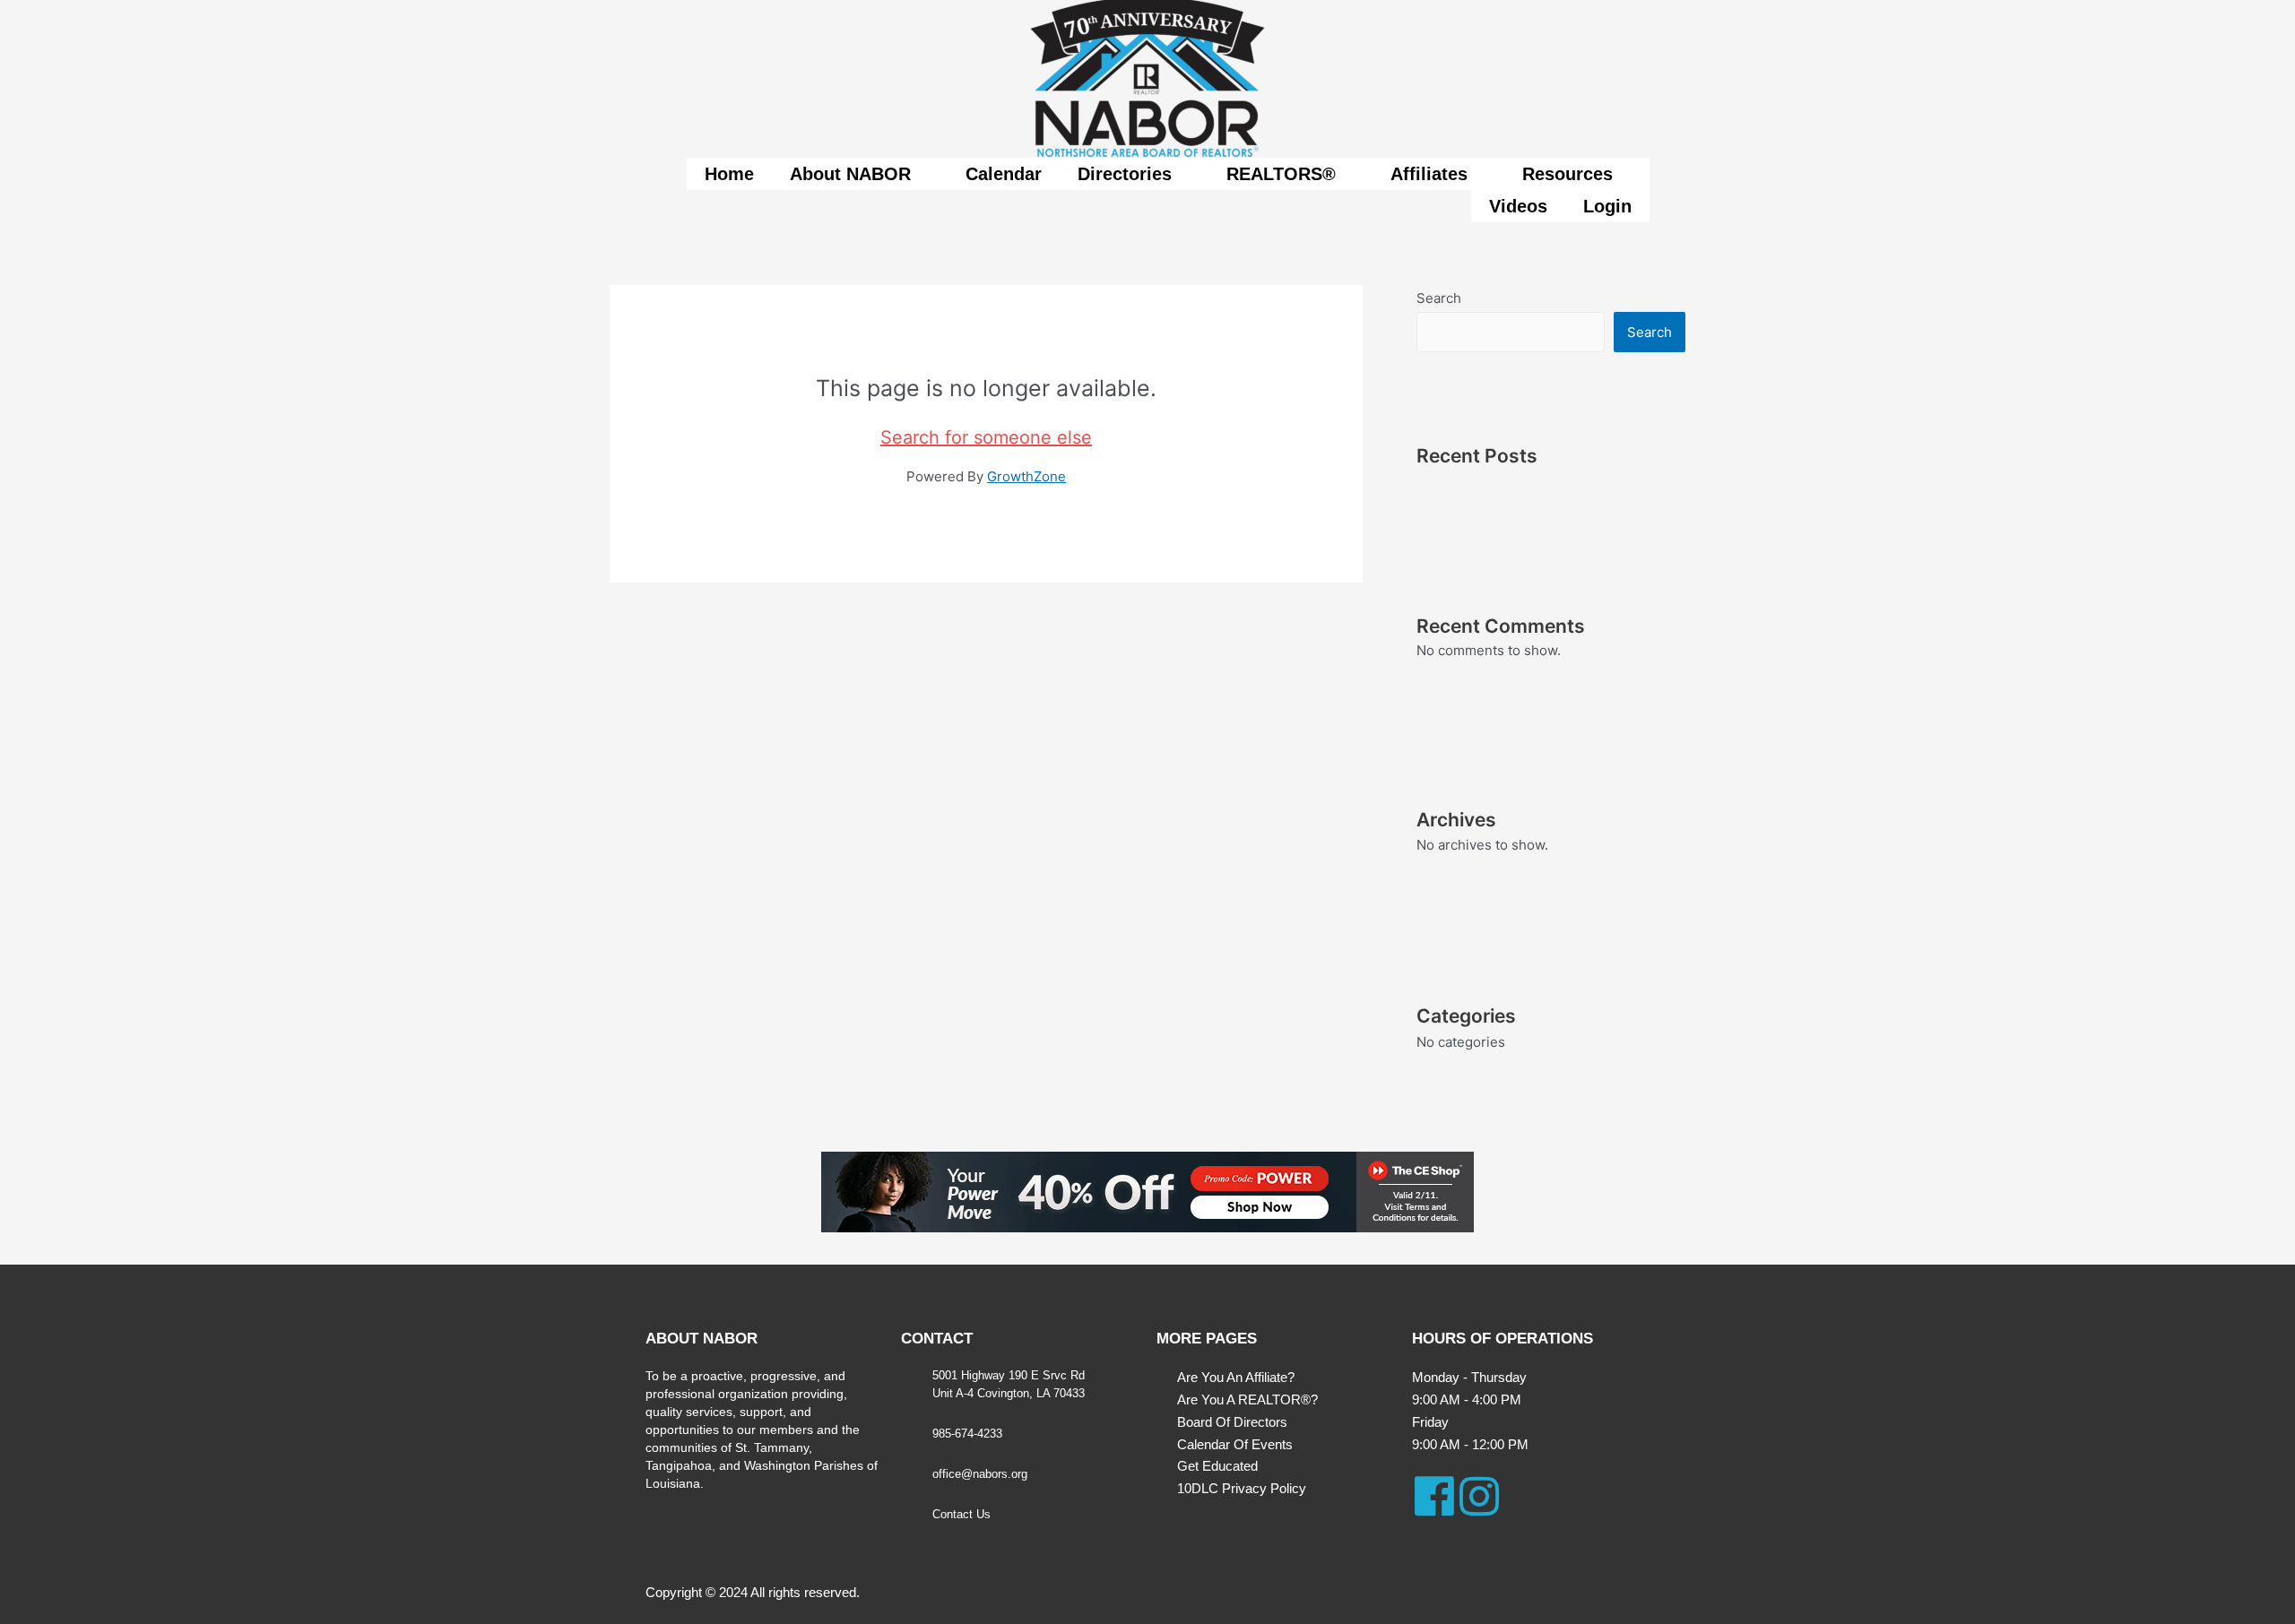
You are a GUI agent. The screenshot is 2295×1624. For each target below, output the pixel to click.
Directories (1125, 174)
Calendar (1004, 174)
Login (1607, 206)
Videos (1518, 206)
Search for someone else (986, 437)
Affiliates (1429, 174)
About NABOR (850, 174)
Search (1439, 298)
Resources (1568, 174)
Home (729, 174)
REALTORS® (1281, 174)
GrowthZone (1026, 476)
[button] (860, 174)
